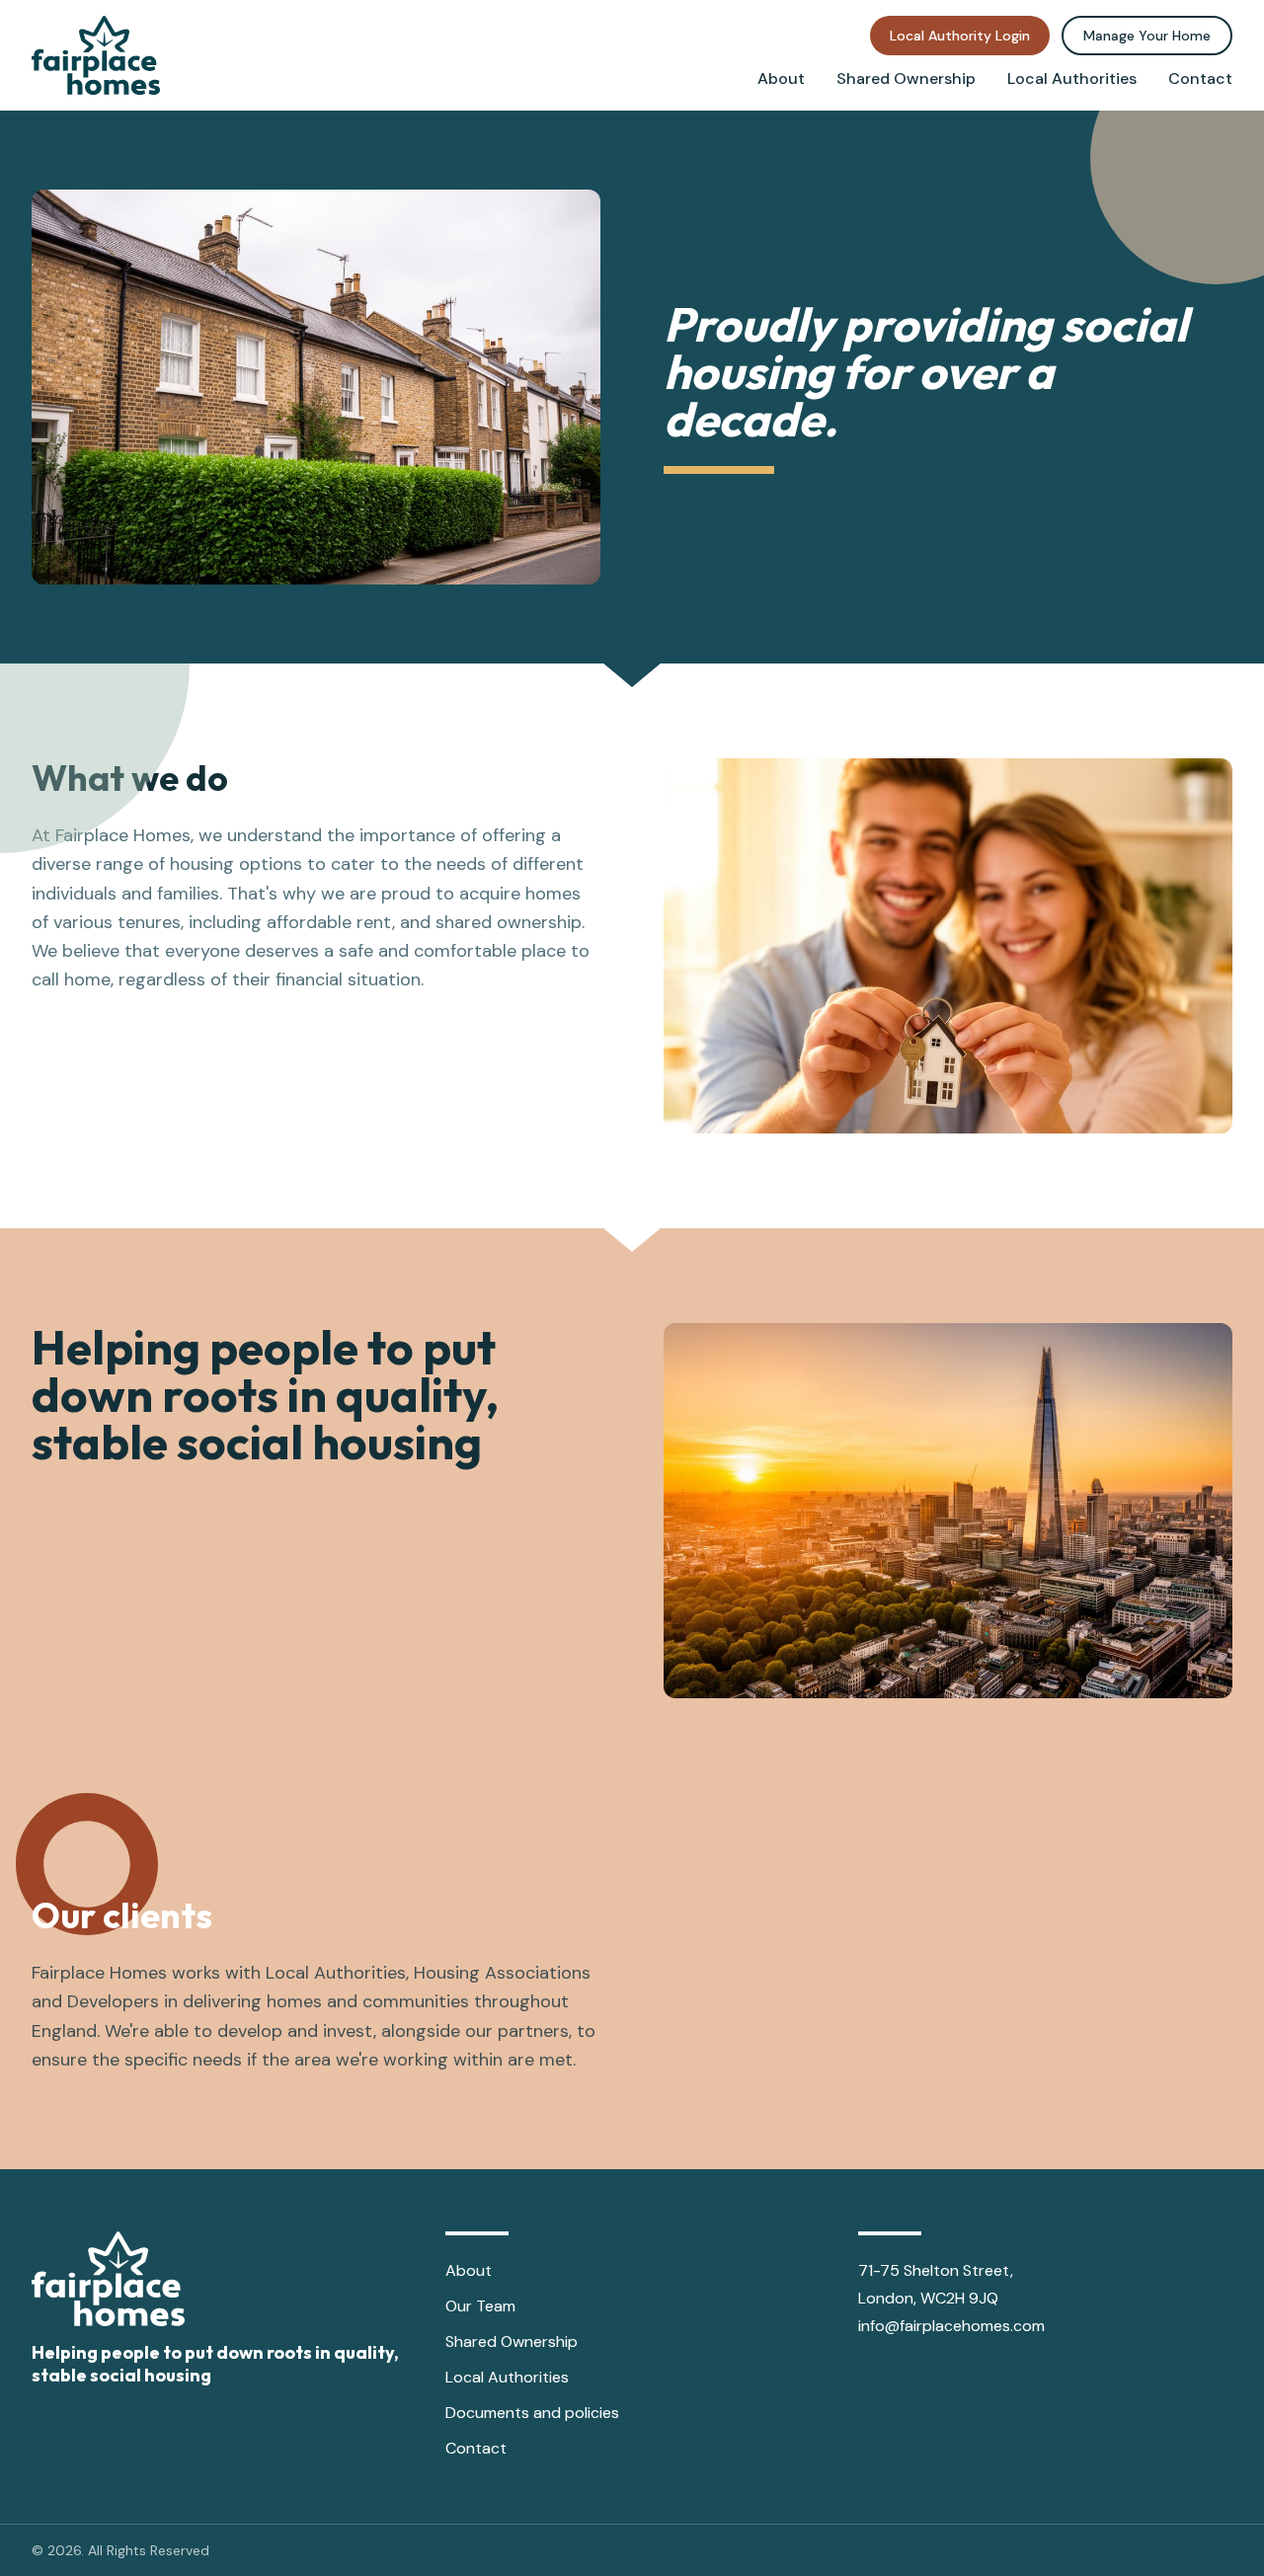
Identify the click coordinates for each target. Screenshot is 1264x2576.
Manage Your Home (1147, 36)
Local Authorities (1072, 78)
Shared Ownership (906, 78)
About (781, 78)
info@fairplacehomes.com (951, 2326)
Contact (1200, 78)
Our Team (480, 2306)
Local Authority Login (960, 36)
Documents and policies (532, 2413)
